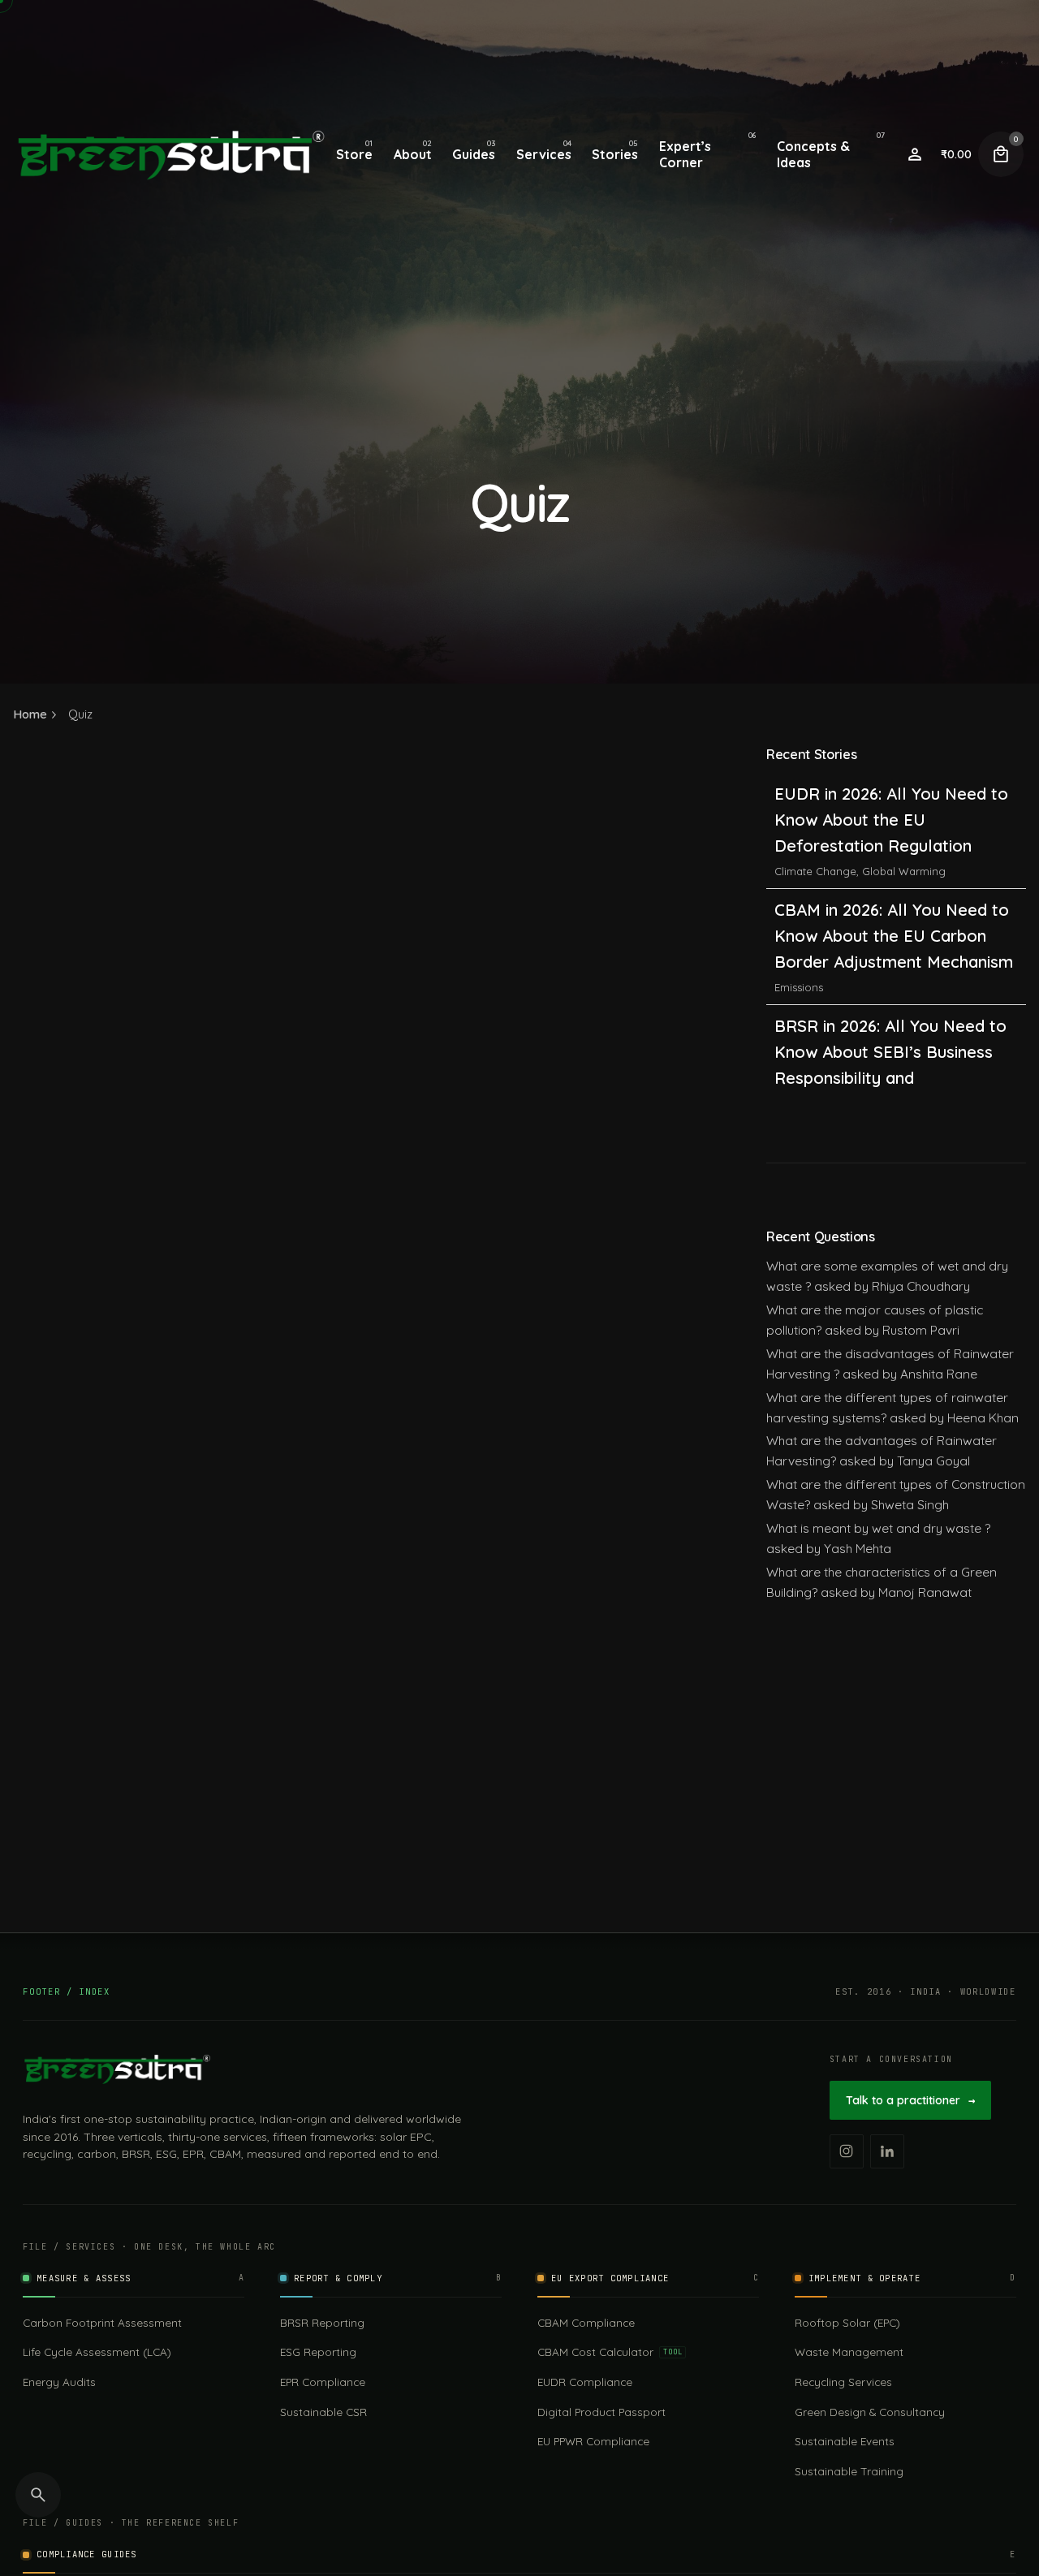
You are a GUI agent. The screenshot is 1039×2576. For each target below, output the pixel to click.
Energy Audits (59, 2382)
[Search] (38, 2495)
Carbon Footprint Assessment (102, 2322)
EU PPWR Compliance (593, 2441)
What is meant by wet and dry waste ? (878, 1528)
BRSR (789, 1020)
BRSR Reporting (322, 2322)
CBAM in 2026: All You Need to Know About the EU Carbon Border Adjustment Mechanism (894, 826)
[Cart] (1001, 154)
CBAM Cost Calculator (610, 2352)
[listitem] (847, 2151)
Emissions (799, 878)
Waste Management (849, 2352)
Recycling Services (843, 2382)
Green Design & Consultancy (870, 2412)
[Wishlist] (915, 154)
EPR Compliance (323, 2382)
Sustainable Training (849, 2471)
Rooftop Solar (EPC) (847, 2322)
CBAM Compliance (586, 2322)
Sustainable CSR (323, 2412)
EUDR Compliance (585, 2382)
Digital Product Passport (601, 2412)
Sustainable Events (845, 2441)
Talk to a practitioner (910, 2100)
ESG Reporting (318, 2352)
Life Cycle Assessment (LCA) (97, 2352)
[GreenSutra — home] (117, 2069)
